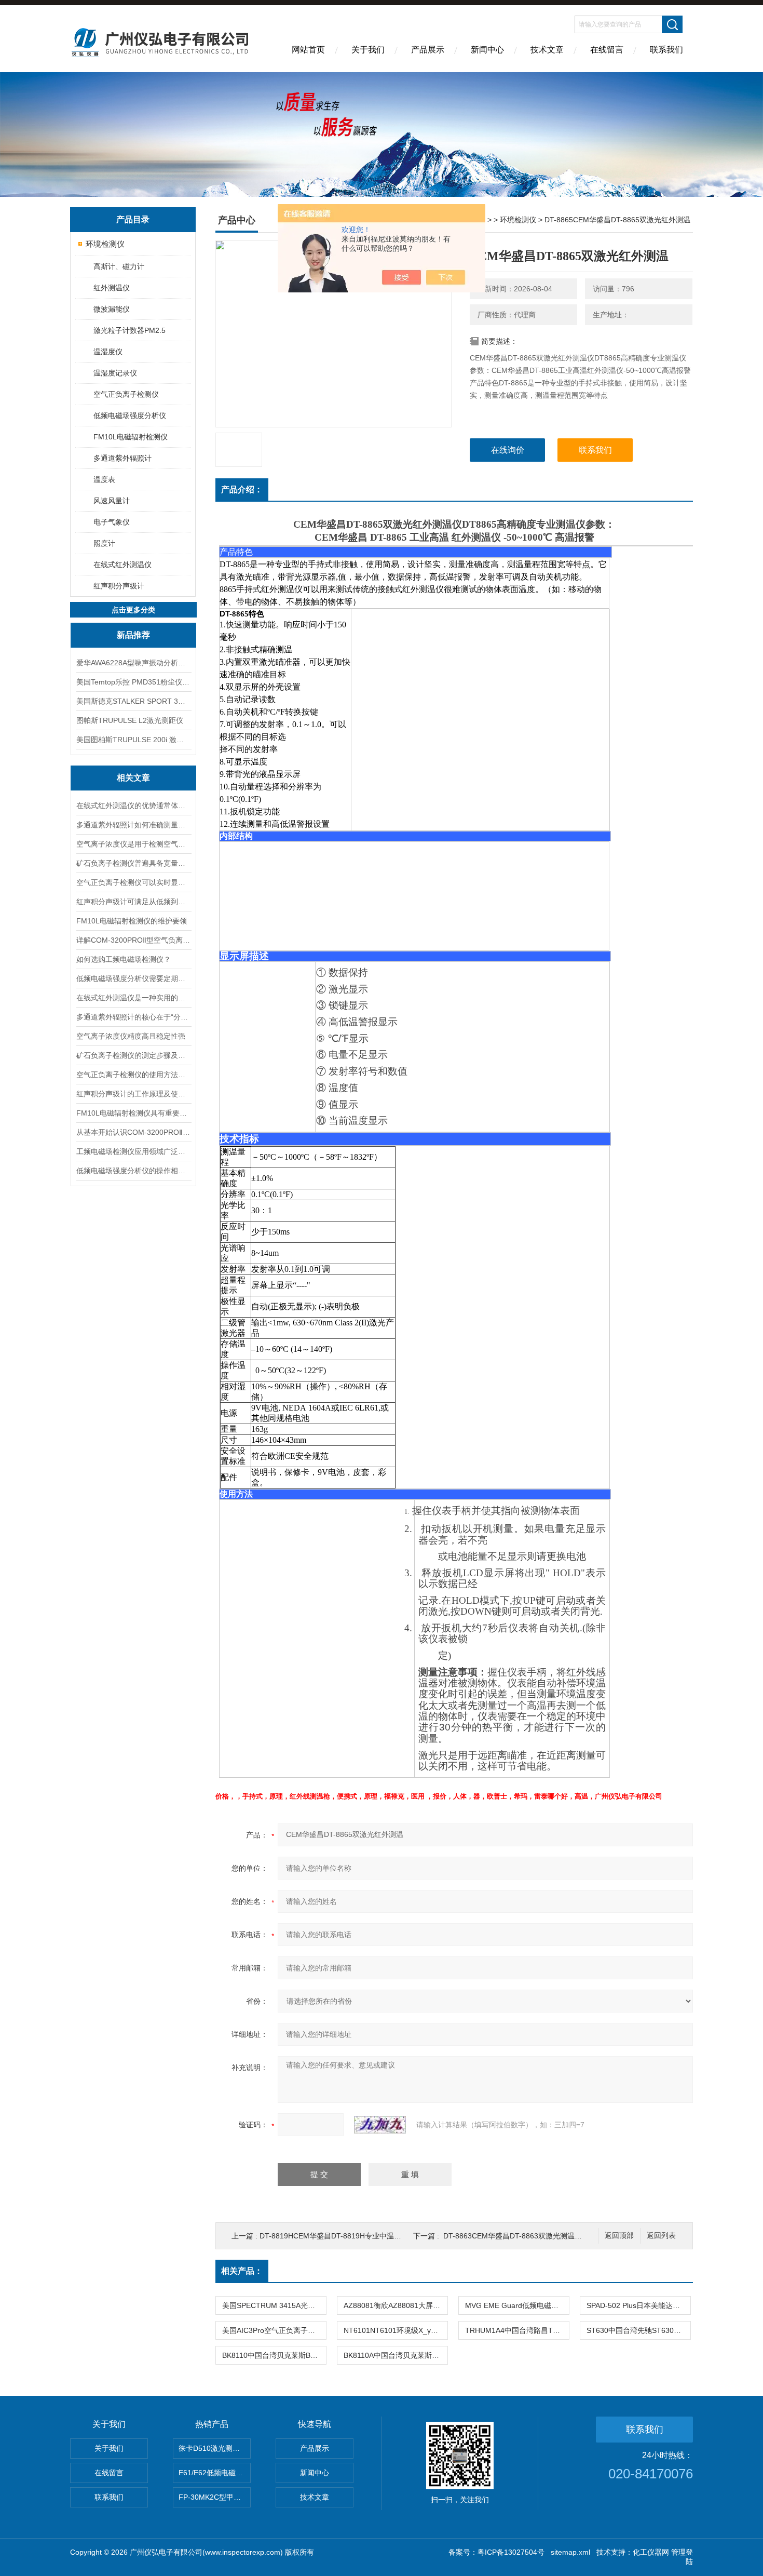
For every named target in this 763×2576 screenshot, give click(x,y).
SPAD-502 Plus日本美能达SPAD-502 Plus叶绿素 (638, 2305)
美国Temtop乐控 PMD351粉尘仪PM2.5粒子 (133, 682)
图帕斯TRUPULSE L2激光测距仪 (130, 720)
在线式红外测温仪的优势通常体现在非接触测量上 (133, 806)
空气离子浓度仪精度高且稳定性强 (131, 1036)
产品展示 (428, 50)
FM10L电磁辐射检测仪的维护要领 (132, 921)
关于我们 (368, 50)
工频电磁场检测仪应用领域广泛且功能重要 (133, 1151)
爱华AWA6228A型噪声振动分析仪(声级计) (133, 663)
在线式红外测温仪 (122, 565)
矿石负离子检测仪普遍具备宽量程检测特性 (133, 863)
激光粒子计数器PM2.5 (130, 330)
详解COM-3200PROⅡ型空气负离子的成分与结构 (133, 940)
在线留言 (607, 50)
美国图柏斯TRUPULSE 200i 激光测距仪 (133, 740)
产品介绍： (242, 489)
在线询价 (508, 450)
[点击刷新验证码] (380, 2125)
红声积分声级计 (119, 586)
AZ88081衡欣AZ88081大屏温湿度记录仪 (396, 2305)
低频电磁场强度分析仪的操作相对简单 (133, 1171)
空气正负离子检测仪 (126, 394)
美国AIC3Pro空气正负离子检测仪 (274, 2330)
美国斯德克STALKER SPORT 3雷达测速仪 (133, 701)
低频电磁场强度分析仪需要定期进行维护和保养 (133, 978)
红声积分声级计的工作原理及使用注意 (133, 1094)
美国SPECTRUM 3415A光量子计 (274, 2305)
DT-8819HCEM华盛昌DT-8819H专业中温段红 (334, 2236)
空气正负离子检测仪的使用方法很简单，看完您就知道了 (133, 1075)
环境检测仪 (105, 244)
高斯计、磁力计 (119, 266)
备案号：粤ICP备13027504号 (496, 2552)
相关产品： (242, 2271)
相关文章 (133, 778)
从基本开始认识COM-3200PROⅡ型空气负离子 (133, 1132)
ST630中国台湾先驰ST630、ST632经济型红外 (638, 2330)
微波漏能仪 (112, 309)
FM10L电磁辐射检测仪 (131, 437)
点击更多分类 (133, 610)
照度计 (104, 543)
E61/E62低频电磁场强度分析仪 (215, 2473)
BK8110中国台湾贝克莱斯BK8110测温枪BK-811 (274, 2355)
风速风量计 (112, 501)
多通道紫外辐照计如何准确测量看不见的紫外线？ (133, 825)
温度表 (104, 479)
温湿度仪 (108, 352)
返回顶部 (619, 2236)
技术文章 (547, 50)
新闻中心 (487, 50)
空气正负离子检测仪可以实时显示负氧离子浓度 (133, 882)
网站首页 (308, 50)
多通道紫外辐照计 (122, 458)
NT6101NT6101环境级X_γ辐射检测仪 (396, 2330)
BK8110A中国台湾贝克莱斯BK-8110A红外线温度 (396, 2355)
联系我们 (666, 50)
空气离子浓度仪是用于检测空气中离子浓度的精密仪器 (133, 844)
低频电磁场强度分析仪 (130, 415)
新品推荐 (133, 635)
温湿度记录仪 (115, 373)
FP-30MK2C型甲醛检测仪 (215, 2497)
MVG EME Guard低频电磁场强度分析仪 (517, 2305)
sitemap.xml (570, 2552)
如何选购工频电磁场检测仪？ (124, 959)
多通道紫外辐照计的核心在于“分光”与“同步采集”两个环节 (133, 1017)
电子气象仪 (112, 522)
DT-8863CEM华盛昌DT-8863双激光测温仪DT (517, 2236)
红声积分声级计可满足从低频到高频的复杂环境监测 (133, 902)
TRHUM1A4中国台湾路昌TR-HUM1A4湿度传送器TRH (517, 2330)
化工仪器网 (651, 2552)
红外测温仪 (112, 288)
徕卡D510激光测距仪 (213, 2448)
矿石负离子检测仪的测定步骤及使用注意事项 (133, 1055)
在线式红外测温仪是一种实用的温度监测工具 (133, 998)
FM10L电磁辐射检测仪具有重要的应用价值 (133, 1113)
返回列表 (661, 2236)
